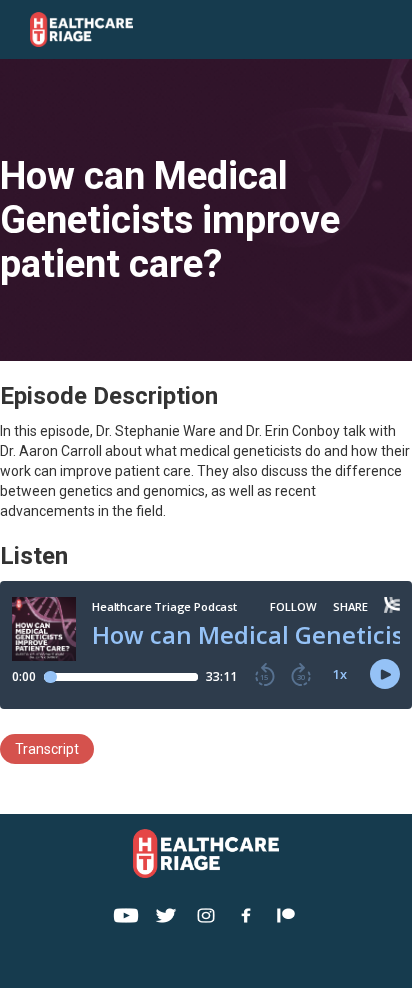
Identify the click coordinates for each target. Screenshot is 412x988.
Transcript (47, 749)
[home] (128, 29)
